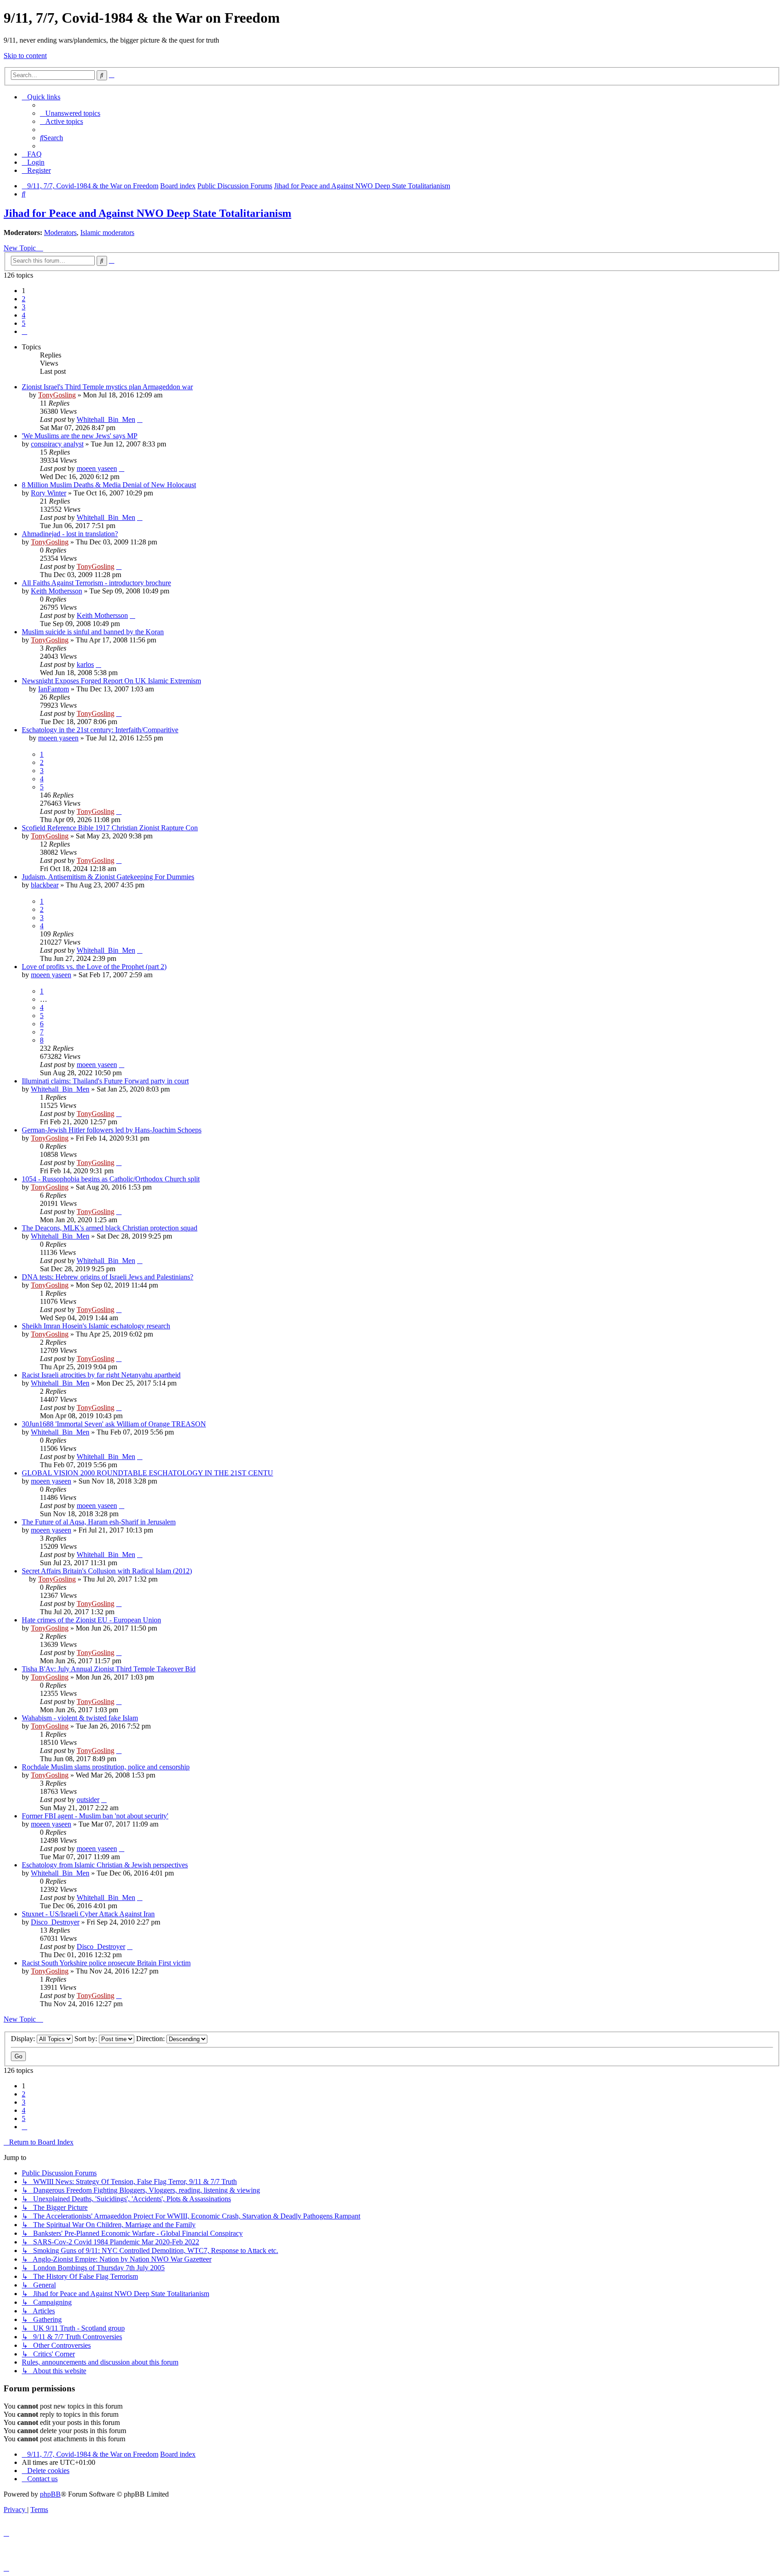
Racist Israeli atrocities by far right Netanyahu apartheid (101, 1375)
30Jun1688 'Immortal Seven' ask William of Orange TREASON (114, 1424)
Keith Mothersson (56, 591)
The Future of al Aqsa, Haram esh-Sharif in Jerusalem (99, 1522)
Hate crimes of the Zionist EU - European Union (91, 1620)
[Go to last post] (140, 419)
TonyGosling (57, 395)
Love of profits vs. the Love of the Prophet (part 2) (94, 967)
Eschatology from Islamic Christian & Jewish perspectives (105, 1865)
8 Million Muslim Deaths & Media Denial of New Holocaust (109, 485)
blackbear (45, 885)
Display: (24, 2039)
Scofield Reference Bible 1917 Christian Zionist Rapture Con (110, 828)
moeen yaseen (97, 468)
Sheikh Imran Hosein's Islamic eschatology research (96, 1326)
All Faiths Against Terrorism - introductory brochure (96, 583)
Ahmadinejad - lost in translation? (70, 534)
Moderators (60, 233)
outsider (88, 1800)
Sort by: (87, 2039)
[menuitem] (70, 113)
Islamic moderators (107, 233)
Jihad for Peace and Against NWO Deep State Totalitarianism (147, 213)
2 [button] (24, 299)
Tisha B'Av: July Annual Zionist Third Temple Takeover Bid (109, 1669)
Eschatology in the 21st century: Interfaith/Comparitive (100, 730)
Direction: (151, 2039)
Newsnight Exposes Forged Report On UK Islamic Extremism (111, 681)
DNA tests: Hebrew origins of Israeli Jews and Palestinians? (108, 1277)
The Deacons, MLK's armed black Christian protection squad (110, 1228)
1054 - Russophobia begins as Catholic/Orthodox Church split (111, 1179)
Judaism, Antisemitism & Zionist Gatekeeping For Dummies (108, 877)
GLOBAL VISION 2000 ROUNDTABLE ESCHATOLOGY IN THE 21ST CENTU (147, 1473)
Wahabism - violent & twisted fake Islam (80, 1718)
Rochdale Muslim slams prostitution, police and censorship (106, 1767)
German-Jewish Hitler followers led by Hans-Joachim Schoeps (112, 1130)
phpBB (50, 2494)
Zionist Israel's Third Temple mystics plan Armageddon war (107, 387)
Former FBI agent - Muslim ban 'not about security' (95, 1816)
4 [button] (24, 315)
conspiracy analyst (57, 444)
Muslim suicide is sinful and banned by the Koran (93, 632)
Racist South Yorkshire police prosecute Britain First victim (106, 1963)
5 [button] (24, 323)
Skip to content (25, 56)
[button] (24, 331)
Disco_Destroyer (55, 1922)
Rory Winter (49, 493)
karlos (85, 664)
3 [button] (24, 307)
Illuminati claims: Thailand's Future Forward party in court (105, 1081)
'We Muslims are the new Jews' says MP (80, 436)
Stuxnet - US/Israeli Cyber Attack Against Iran (88, 1914)
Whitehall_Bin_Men (106, 419)
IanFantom (54, 689)
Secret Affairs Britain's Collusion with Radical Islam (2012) (107, 1571)
